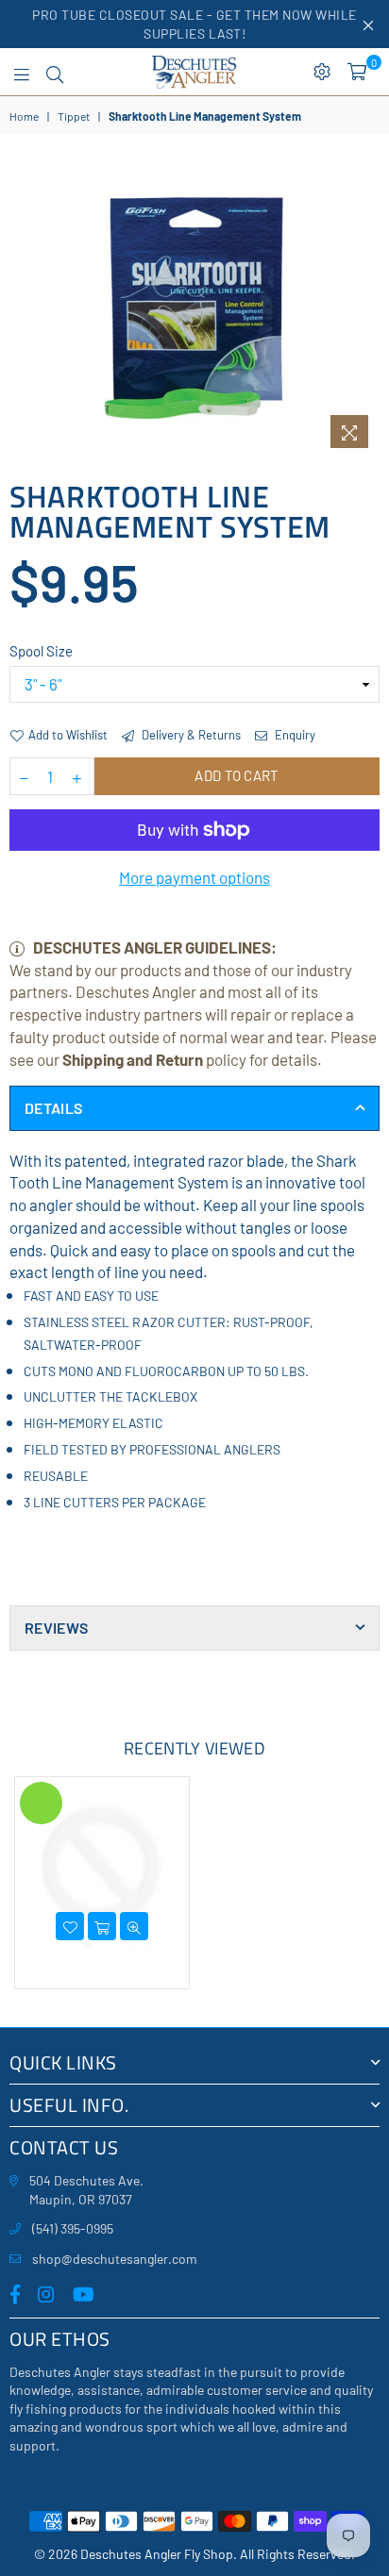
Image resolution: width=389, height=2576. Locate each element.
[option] (194, 310)
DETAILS (53, 1108)
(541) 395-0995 (73, 2228)
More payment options (194, 877)
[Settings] (322, 72)
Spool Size (41, 651)
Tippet (74, 116)
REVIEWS (56, 1628)
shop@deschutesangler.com (115, 2259)
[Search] (55, 72)
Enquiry (294, 735)
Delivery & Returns (190, 735)
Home (24, 116)
